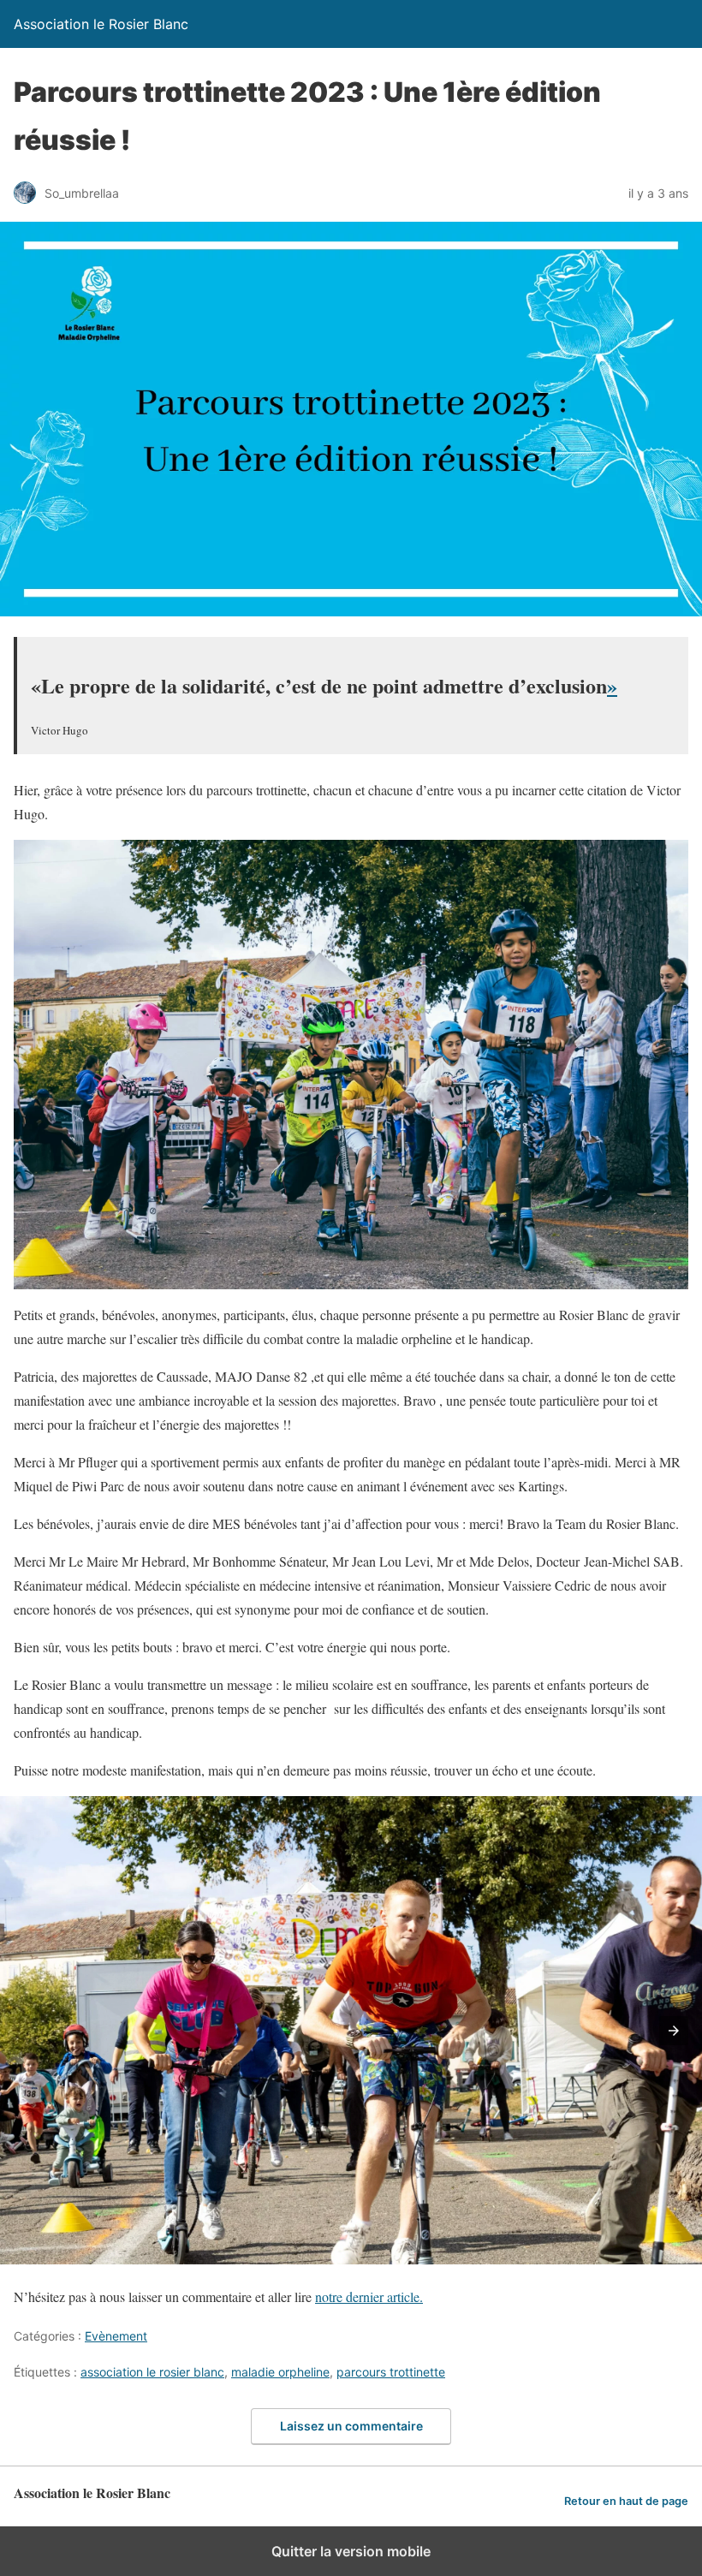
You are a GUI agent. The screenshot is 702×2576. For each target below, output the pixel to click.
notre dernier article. (369, 2296)
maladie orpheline (280, 2372)
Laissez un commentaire (351, 2426)
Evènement (116, 2336)
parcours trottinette (391, 2372)
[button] (674, 2031)
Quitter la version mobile (351, 2551)
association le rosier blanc (152, 2372)
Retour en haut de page (626, 2501)
